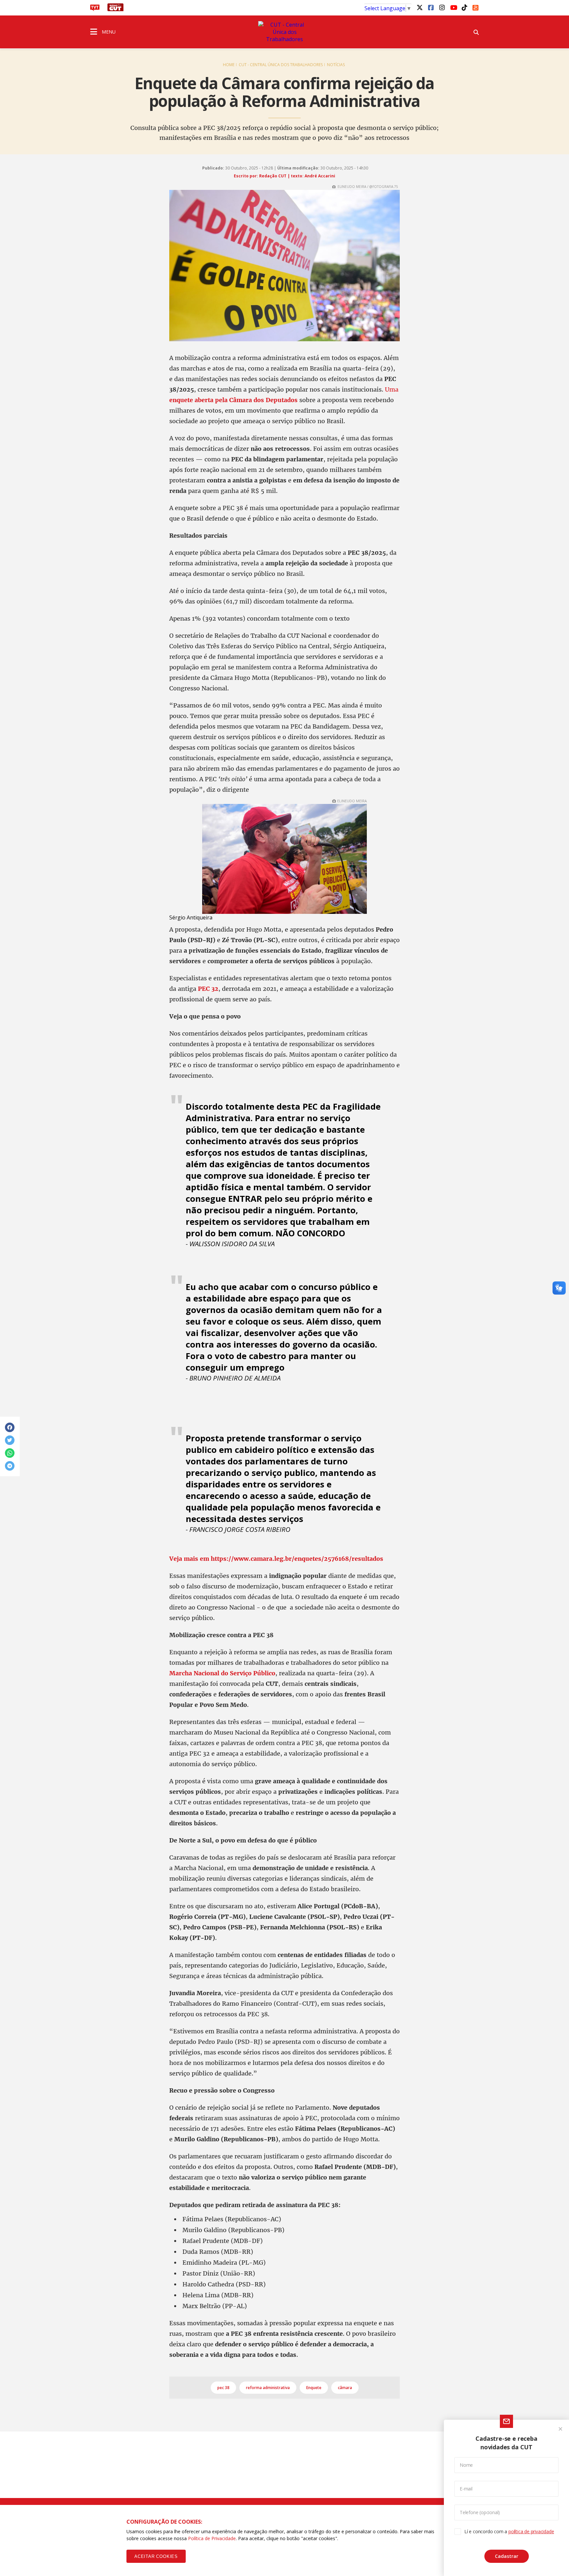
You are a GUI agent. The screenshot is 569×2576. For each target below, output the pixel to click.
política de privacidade (531, 2531)
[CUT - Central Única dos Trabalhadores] (284, 32)
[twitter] (420, 7)
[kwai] (475, 7)
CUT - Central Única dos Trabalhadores (281, 65)
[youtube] (453, 7)
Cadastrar (507, 2556)
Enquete (314, 2388)
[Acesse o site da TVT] (95, 9)
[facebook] (431, 7)
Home (229, 65)
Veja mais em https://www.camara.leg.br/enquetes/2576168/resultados (276, 1559)
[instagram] (442, 7)
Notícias (336, 65)
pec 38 (223, 2388)
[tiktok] (464, 7)
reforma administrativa (268, 2388)
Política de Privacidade (212, 2538)
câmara (345, 2388)
